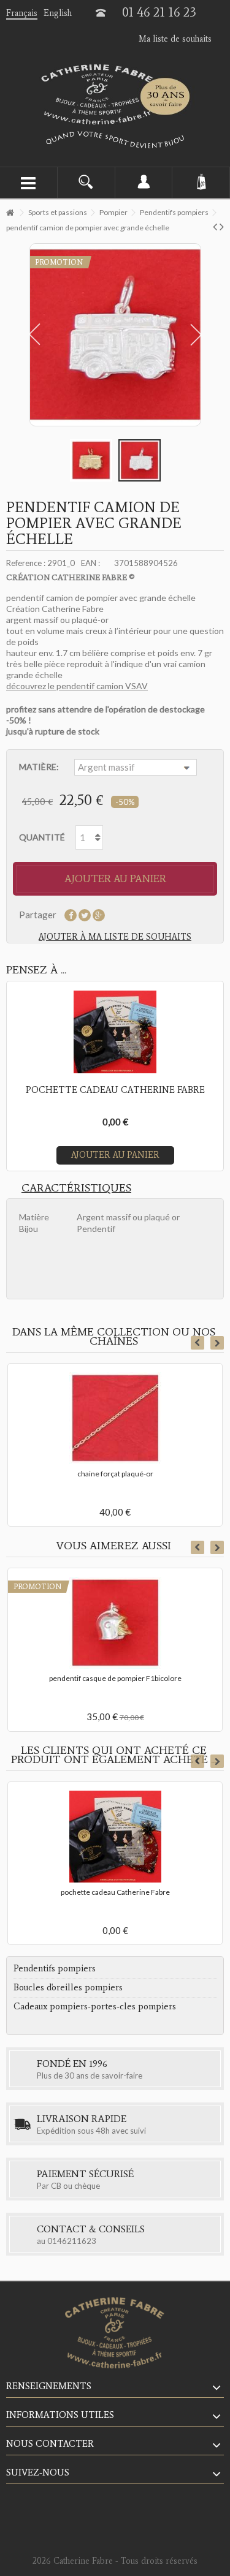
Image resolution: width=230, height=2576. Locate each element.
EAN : (90, 563)
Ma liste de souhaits (175, 39)
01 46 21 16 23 (159, 12)
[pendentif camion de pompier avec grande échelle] (91, 460)
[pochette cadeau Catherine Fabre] (115, 1837)
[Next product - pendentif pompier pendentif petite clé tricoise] (222, 226)
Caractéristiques (76, 1188)
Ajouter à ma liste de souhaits (115, 937)
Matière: (40, 767)
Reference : (26, 563)
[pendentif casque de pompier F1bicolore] (115, 1623)
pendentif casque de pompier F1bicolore (115, 1678)
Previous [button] (197, 1343)
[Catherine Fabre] (115, 94)
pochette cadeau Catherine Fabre (115, 1892)
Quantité (42, 837)
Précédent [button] (32, 334)
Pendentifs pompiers (55, 1968)
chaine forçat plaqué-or (115, 1474)
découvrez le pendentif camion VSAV (77, 686)
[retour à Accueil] (10, 213)
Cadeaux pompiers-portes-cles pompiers (95, 2006)
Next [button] (217, 1343)
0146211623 (72, 2241)
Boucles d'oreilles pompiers (68, 1987)
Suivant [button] (199, 334)
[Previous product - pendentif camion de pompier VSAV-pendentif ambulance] (215, 226)
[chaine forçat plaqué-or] (115, 1418)
